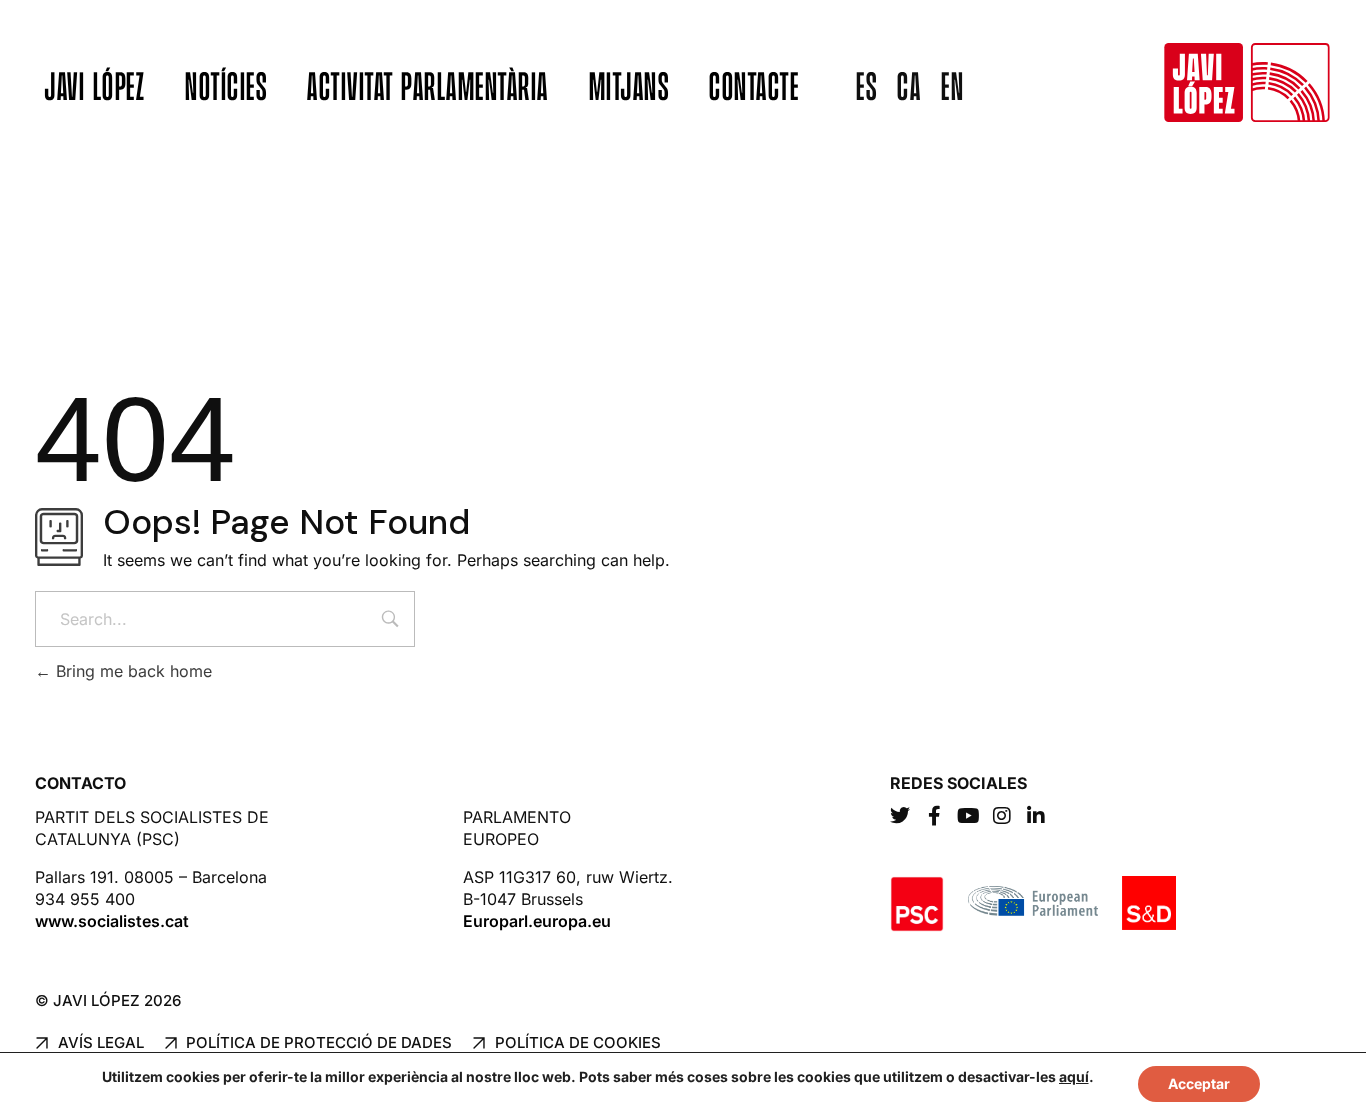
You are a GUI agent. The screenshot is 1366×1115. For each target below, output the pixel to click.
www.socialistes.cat (112, 921)
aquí (1074, 1076)
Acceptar (1199, 1083)
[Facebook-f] (934, 816)
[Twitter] (900, 816)
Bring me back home (131, 671)
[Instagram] (1002, 816)
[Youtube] (968, 816)
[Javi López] (1247, 82)
